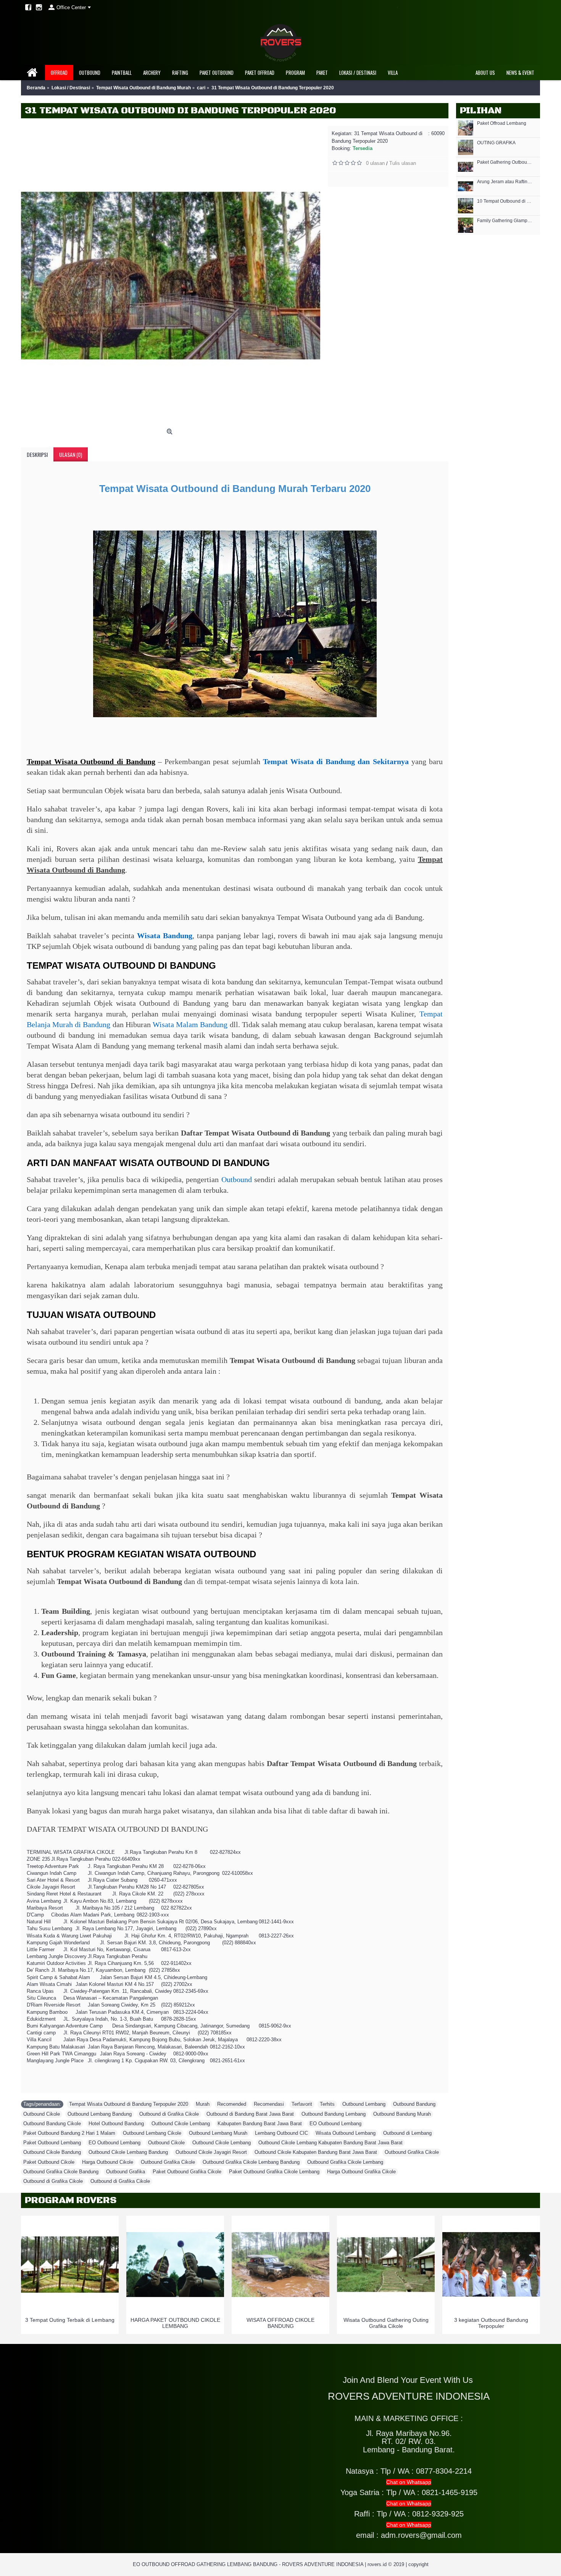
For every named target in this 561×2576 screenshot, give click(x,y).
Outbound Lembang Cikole (152, 2133)
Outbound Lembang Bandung (100, 2114)
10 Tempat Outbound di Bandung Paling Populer (505, 201)
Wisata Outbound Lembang (346, 2133)
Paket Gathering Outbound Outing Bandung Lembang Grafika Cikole (505, 162)
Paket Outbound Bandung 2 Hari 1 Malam (69, 2133)
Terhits (327, 2104)
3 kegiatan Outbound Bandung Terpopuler (491, 2323)
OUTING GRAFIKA (496, 143)
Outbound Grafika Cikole (412, 2152)
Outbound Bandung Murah (402, 2114)
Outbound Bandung (414, 2104)
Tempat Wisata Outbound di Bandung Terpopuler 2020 (129, 2104)
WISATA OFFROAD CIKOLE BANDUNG (280, 2323)
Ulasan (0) (71, 454)
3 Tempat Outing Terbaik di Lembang (70, 2320)
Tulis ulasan (403, 163)
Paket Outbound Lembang (52, 2143)
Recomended (232, 2104)
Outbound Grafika (126, 2172)
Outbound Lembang (364, 2104)
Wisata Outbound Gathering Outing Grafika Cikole (386, 2323)
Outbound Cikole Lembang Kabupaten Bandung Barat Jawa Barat (330, 2143)
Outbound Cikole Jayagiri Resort (211, 2152)
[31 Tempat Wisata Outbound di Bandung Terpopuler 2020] (171, 276)
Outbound (237, 1179)
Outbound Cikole (42, 2114)
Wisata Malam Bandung (190, 1024)
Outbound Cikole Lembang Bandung (128, 2152)
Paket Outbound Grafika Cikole (187, 2172)
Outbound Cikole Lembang (181, 2124)
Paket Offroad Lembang (502, 123)
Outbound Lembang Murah (218, 2133)
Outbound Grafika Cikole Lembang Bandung (251, 2162)
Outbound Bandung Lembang (334, 2114)
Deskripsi (37, 454)
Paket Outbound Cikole (49, 2162)
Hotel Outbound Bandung (116, 2124)
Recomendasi (269, 2104)
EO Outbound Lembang (335, 2124)
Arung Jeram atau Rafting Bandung (505, 182)
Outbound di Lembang (407, 2133)
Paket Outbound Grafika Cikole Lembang (274, 2172)
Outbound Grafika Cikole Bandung (61, 2172)
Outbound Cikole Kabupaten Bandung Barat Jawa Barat (316, 2152)
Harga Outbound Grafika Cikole (361, 2172)
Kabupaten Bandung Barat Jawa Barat (260, 2124)
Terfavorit (302, 2104)
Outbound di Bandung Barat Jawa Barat (250, 2114)
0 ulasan (375, 163)
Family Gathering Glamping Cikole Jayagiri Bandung (505, 221)
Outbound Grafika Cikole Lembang (345, 2162)
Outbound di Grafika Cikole (169, 2114)
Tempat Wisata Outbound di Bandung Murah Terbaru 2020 (235, 489)
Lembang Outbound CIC (281, 2133)
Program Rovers (71, 2200)
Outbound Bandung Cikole (52, 2124)
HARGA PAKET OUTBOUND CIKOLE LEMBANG (175, 2323)
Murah (203, 2104)
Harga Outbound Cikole (108, 2162)
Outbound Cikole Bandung (52, 2152)
